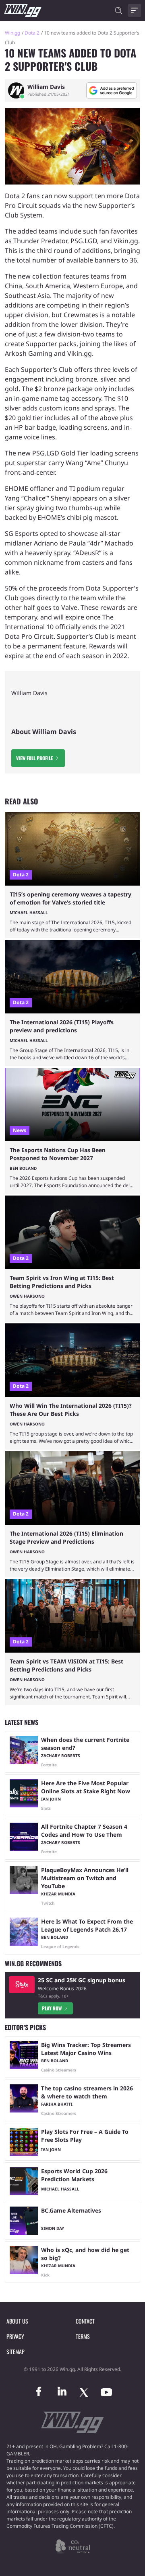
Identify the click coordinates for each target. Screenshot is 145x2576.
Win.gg (12, 33)
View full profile (34, 758)
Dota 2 (32, 33)
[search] (118, 10)
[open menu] (135, 10)
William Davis (46, 87)
